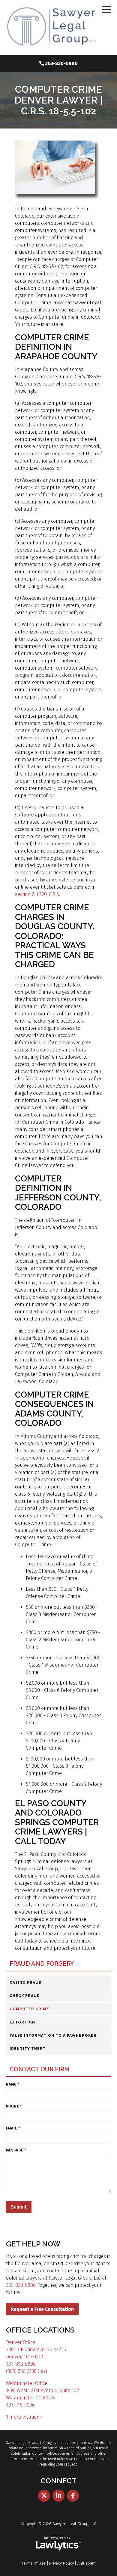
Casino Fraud (26, 1983)
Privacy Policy (61, 2563)
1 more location (23, 2417)
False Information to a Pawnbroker (53, 2036)
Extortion (22, 2022)
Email (13, 2128)
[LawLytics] (58, 2544)
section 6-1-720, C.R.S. (37, 894)
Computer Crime (29, 2009)
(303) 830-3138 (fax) (27, 2371)
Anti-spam (86, 2563)
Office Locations (40, 2330)
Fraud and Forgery (42, 1964)
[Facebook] (73, 2496)
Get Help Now (33, 2244)
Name (13, 2084)
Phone (14, 2106)
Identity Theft (28, 2049)
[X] (44, 2496)
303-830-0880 (61, 63)
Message (16, 2150)
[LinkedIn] (58, 2496)
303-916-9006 (20, 2405)
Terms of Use (34, 2563)
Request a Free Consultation (42, 2309)
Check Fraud (25, 1996)
